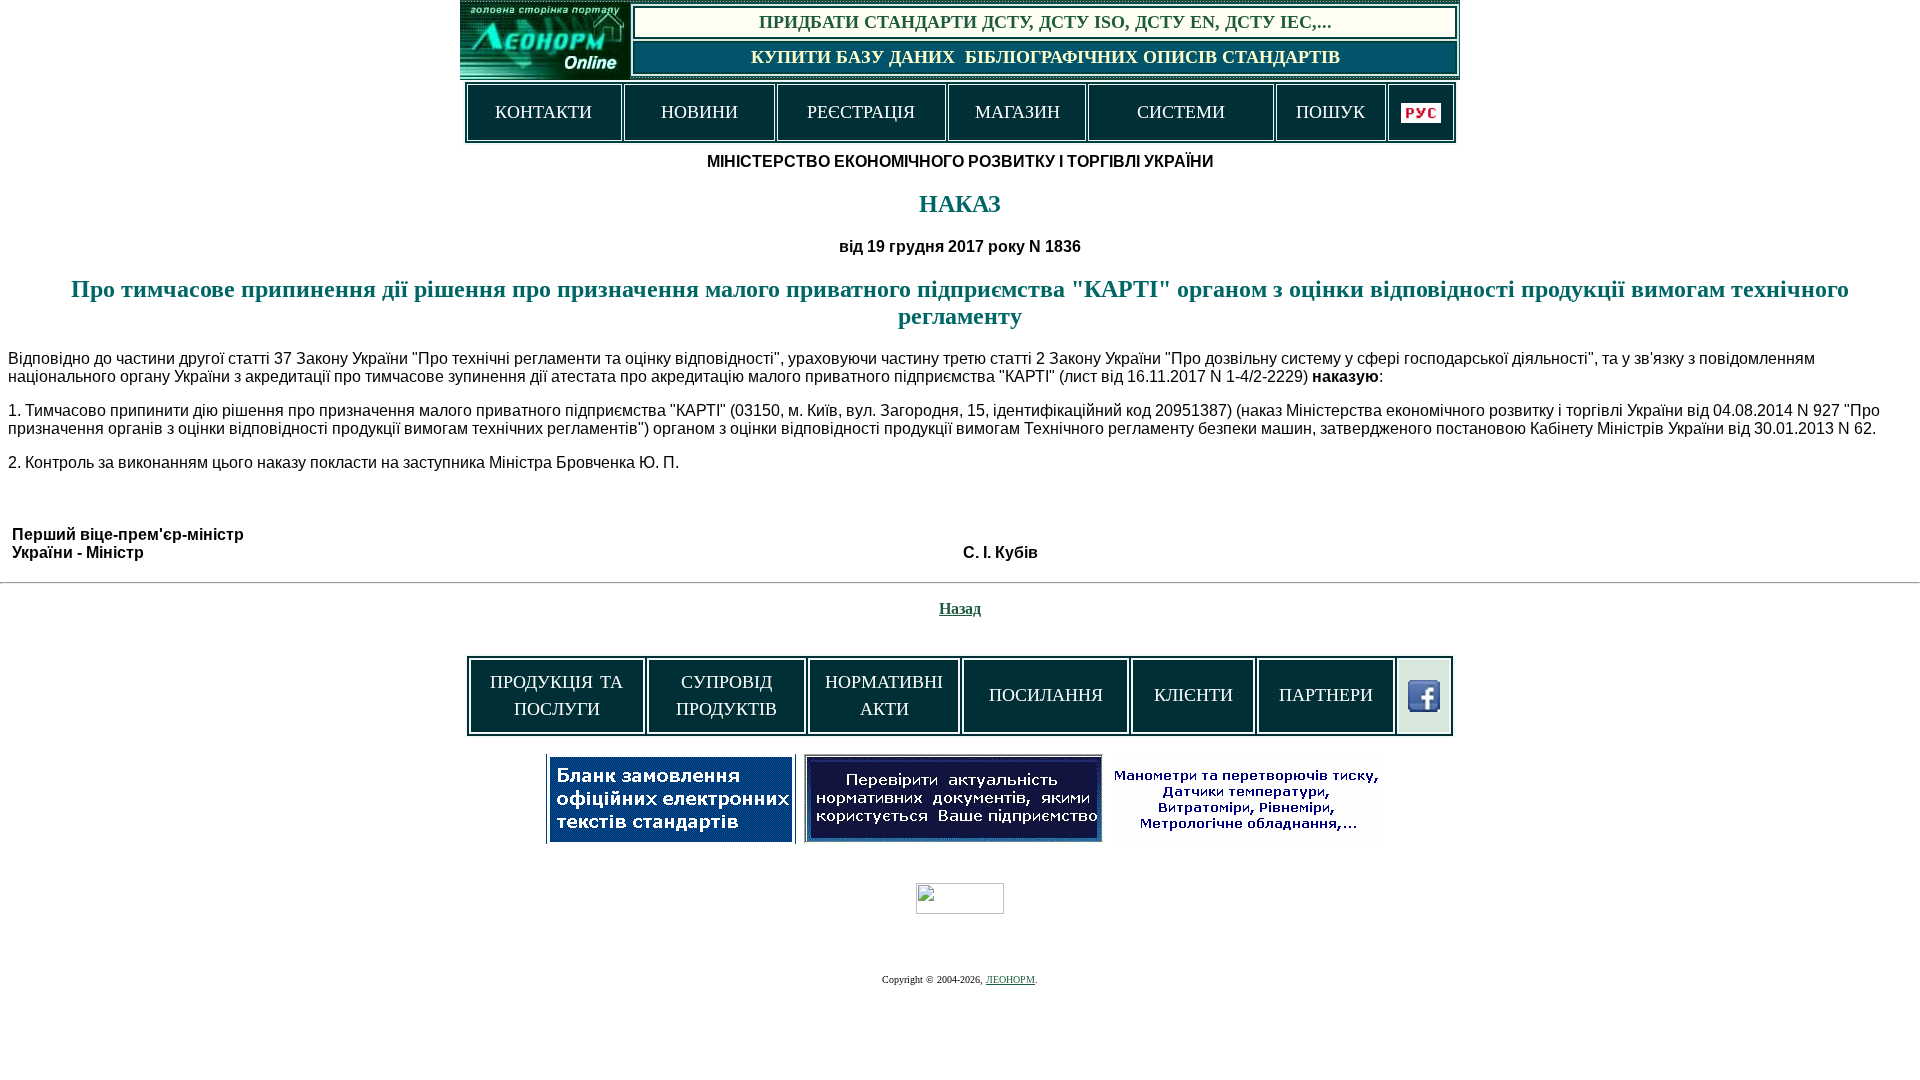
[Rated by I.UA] (960, 908)
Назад (960, 608)
